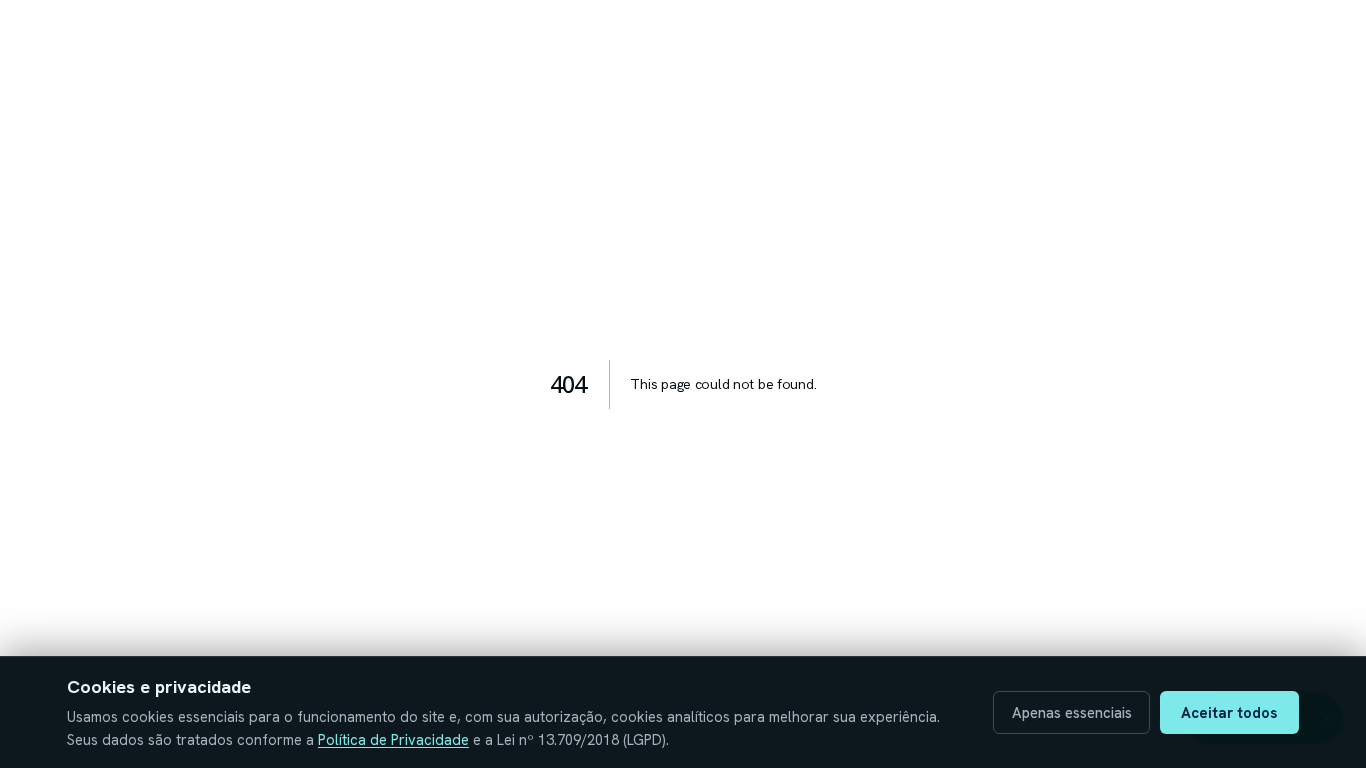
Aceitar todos (1229, 712)
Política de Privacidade (393, 739)
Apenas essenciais (1072, 712)
